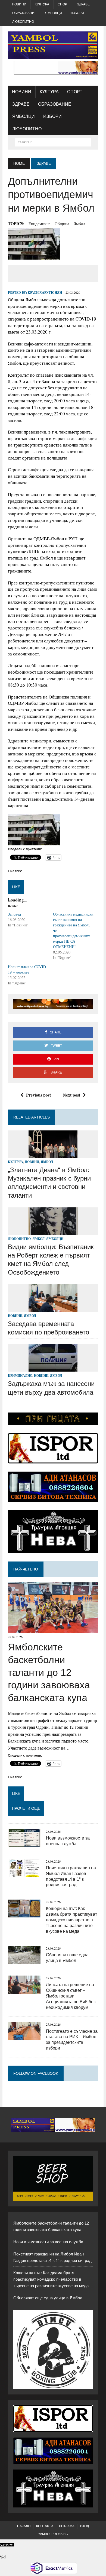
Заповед (14, 914)
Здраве (83, 4)
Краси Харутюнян (45, 292)
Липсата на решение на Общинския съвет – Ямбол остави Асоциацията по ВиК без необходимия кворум (71, 1996)
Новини (19, 4)
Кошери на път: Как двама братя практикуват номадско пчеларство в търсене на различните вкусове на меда (71, 1920)
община (62, 224)
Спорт (63, 4)
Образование (24, 13)
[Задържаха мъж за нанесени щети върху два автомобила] (53, 1368)
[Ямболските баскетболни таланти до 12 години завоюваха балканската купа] (53, 1629)
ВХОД (85, 2526)
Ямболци (54, 13)
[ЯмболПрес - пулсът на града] (53, 45)
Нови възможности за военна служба (48, 2242)
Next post (71, 1095)
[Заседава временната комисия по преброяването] (53, 1308)
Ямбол (79, 224)
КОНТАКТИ (45, 2526)
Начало (24, 2526)
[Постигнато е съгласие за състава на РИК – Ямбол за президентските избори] (24, 2037)
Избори (77, 13)
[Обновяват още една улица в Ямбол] (24, 1961)
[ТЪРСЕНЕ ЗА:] (53, 142)
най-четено (26, 1569)
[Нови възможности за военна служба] (24, 1843)
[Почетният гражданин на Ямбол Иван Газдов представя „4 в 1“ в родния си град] (24, 1873)
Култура (42, 4)
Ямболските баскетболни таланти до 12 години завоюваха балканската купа (49, 1672)
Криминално (20, 1376)
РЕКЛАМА (67, 2526)
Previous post (38, 1095)
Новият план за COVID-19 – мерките (28, 969)
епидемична (40, 224)
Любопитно (23, 22)
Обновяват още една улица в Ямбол (48, 2298)
